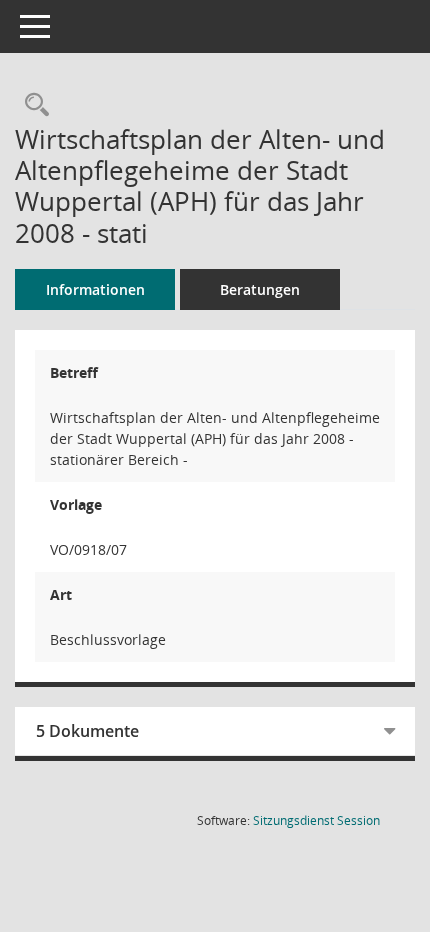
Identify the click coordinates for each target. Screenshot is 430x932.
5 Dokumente (87, 731)
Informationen (95, 289)
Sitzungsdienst (316, 820)
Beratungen (260, 289)
